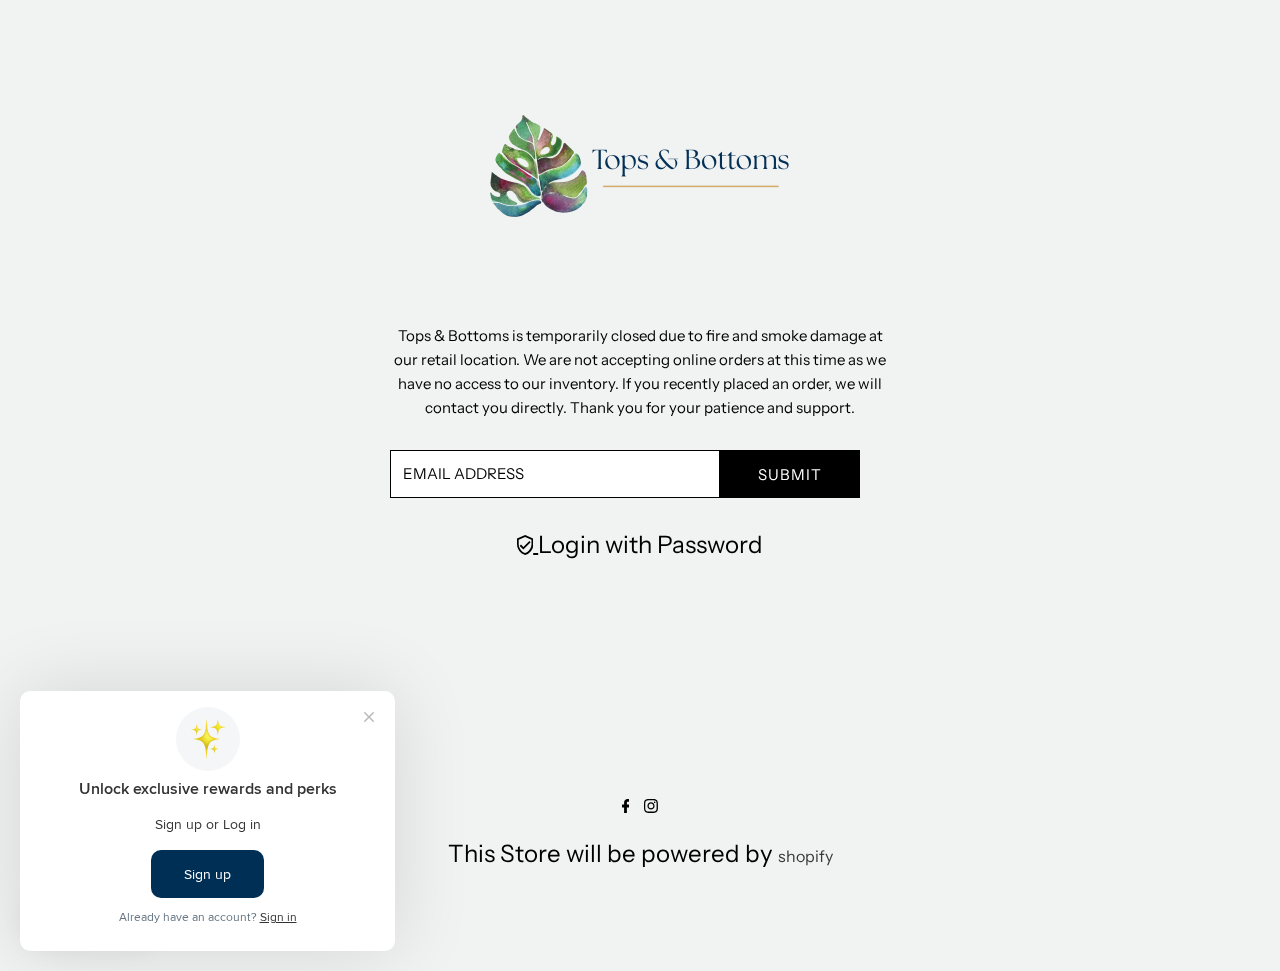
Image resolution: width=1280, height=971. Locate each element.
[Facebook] (626, 807)
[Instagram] (651, 807)
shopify (805, 856)
